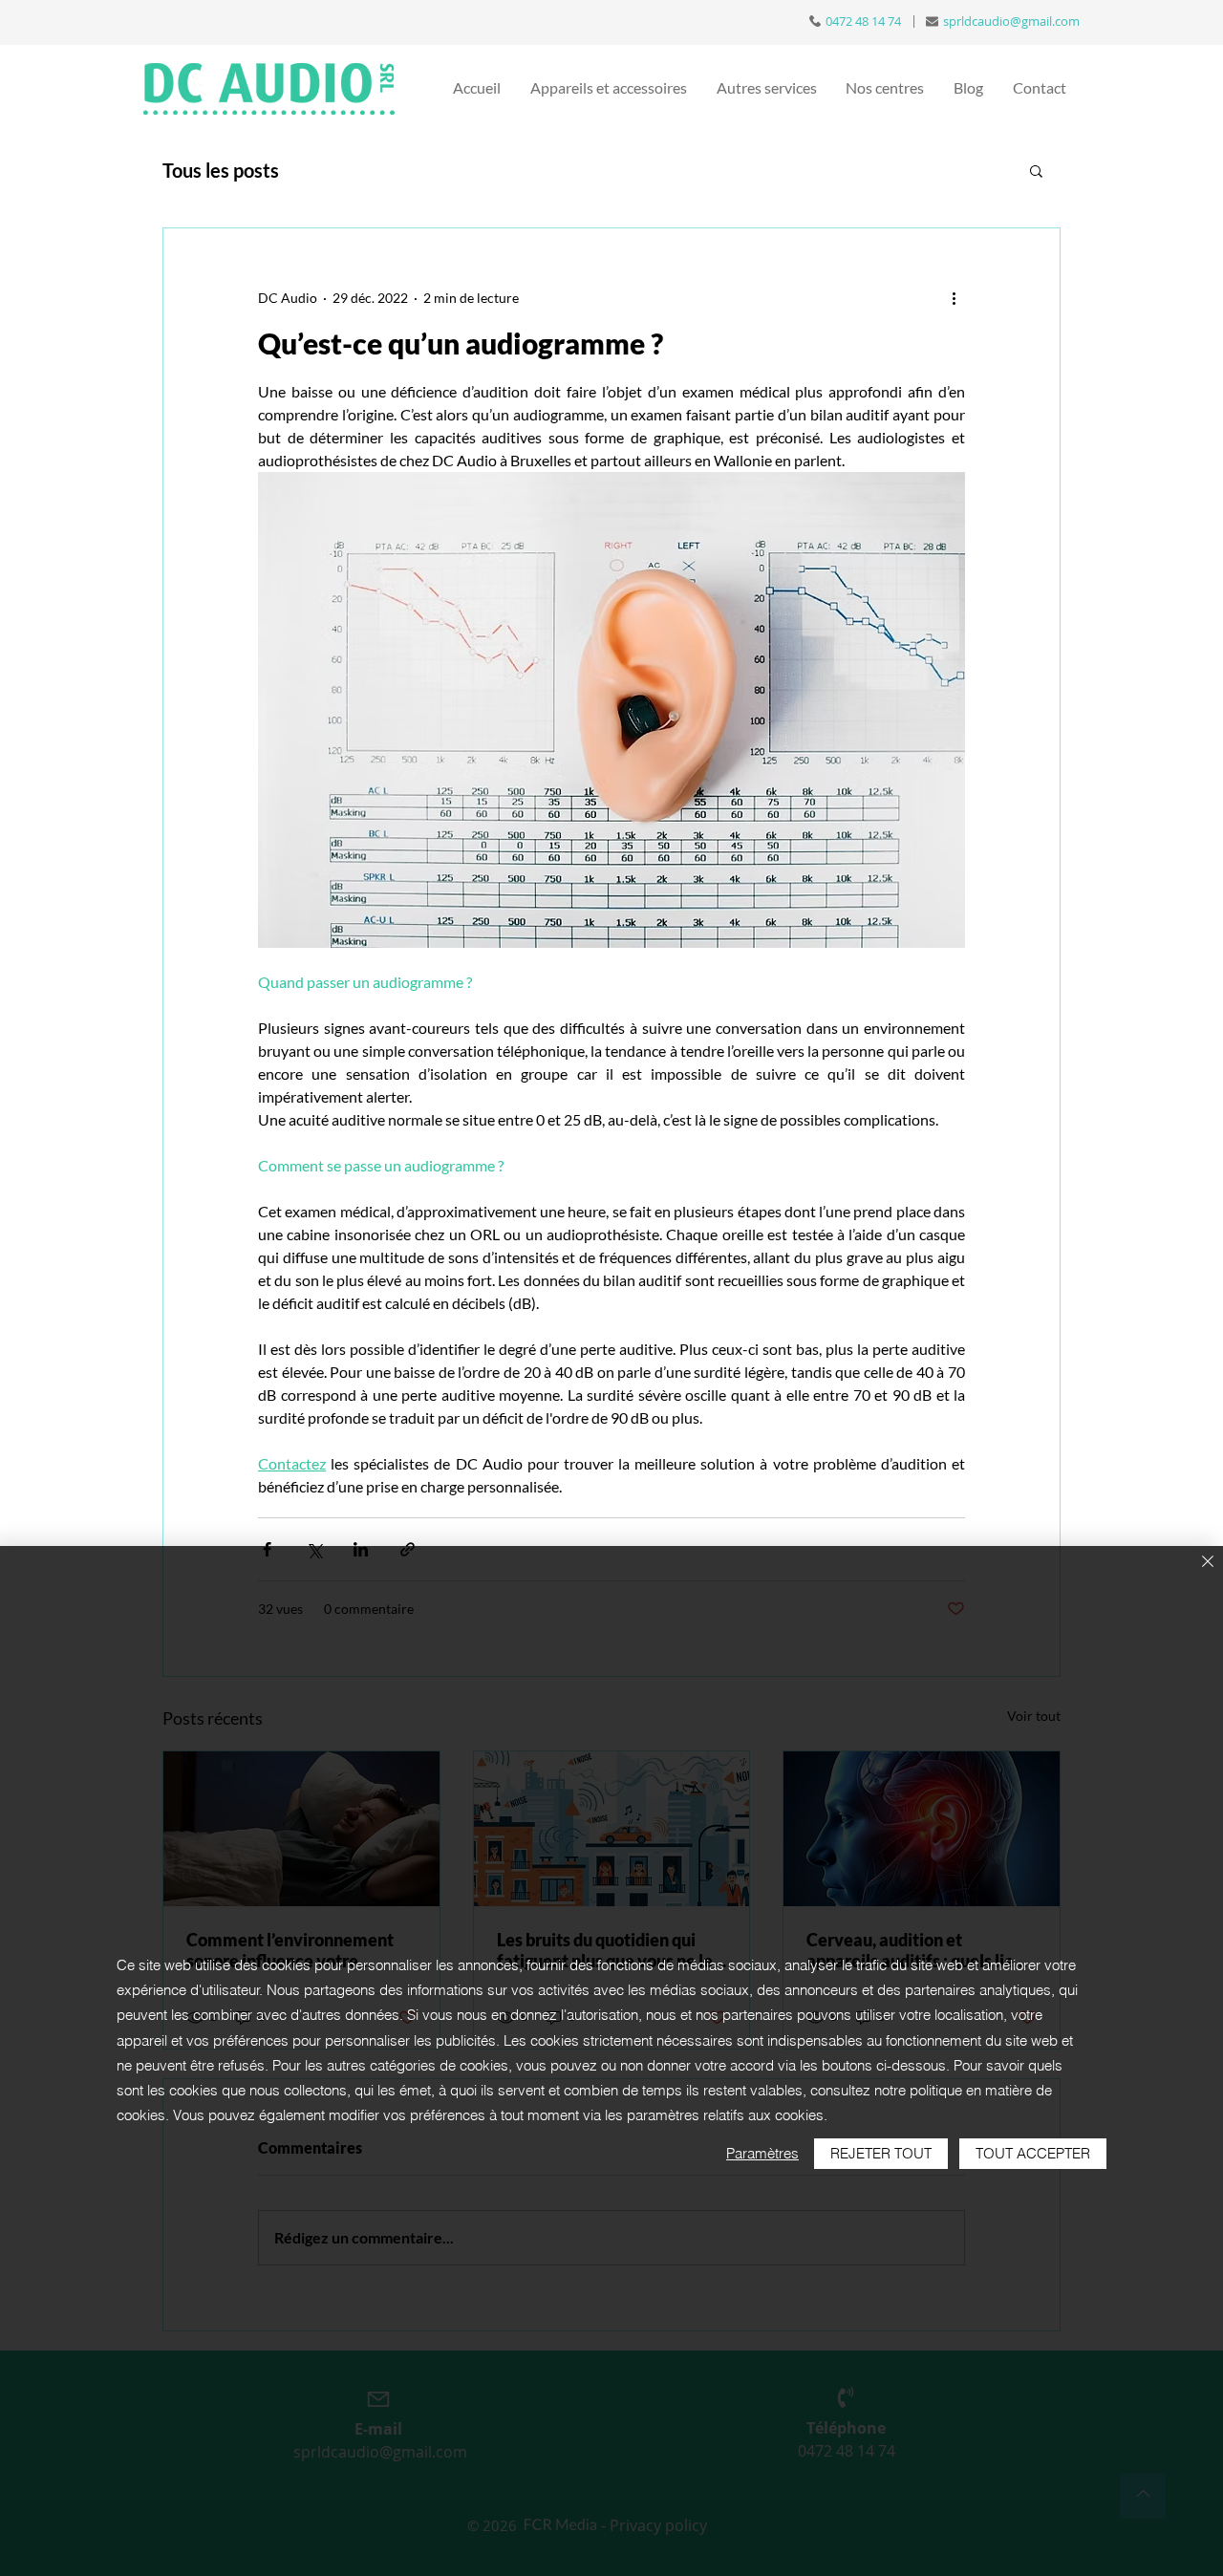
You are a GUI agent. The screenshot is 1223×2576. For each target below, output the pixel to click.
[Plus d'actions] (954, 297)
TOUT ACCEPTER (1033, 2153)
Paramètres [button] (762, 2153)
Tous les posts (221, 170)
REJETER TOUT (881, 2153)
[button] (1036, 170)
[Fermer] (1208, 1563)
